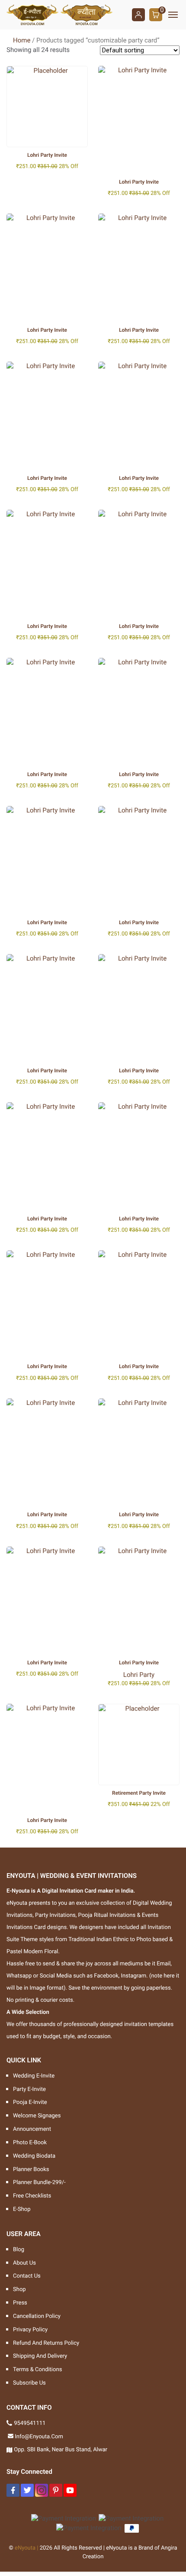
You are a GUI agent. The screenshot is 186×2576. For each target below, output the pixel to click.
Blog (19, 2250)
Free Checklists (32, 2196)
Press (20, 2303)
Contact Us (27, 2276)
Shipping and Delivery (40, 2356)
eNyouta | (27, 2548)
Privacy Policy (30, 2330)
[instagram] (42, 2490)
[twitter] (27, 2490)
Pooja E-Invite (30, 2102)
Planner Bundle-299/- (39, 2183)
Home (22, 40)
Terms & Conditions (37, 2370)
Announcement (32, 2129)
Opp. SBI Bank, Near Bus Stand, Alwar (61, 2450)
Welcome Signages (37, 2116)
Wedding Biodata (34, 2156)
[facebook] (13, 2490)
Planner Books (31, 2170)
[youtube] (70, 2490)
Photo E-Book (30, 2143)
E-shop (22, 2209)
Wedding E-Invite (34, 2076)
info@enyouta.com (39, 2437)
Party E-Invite (29, 2089)
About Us (24, 2263)
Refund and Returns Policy (46, 2343)
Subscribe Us (29, 2383)
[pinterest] (56, 2490)
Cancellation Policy (37, 2316)
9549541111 (30, 2423)
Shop (19, 2290)
